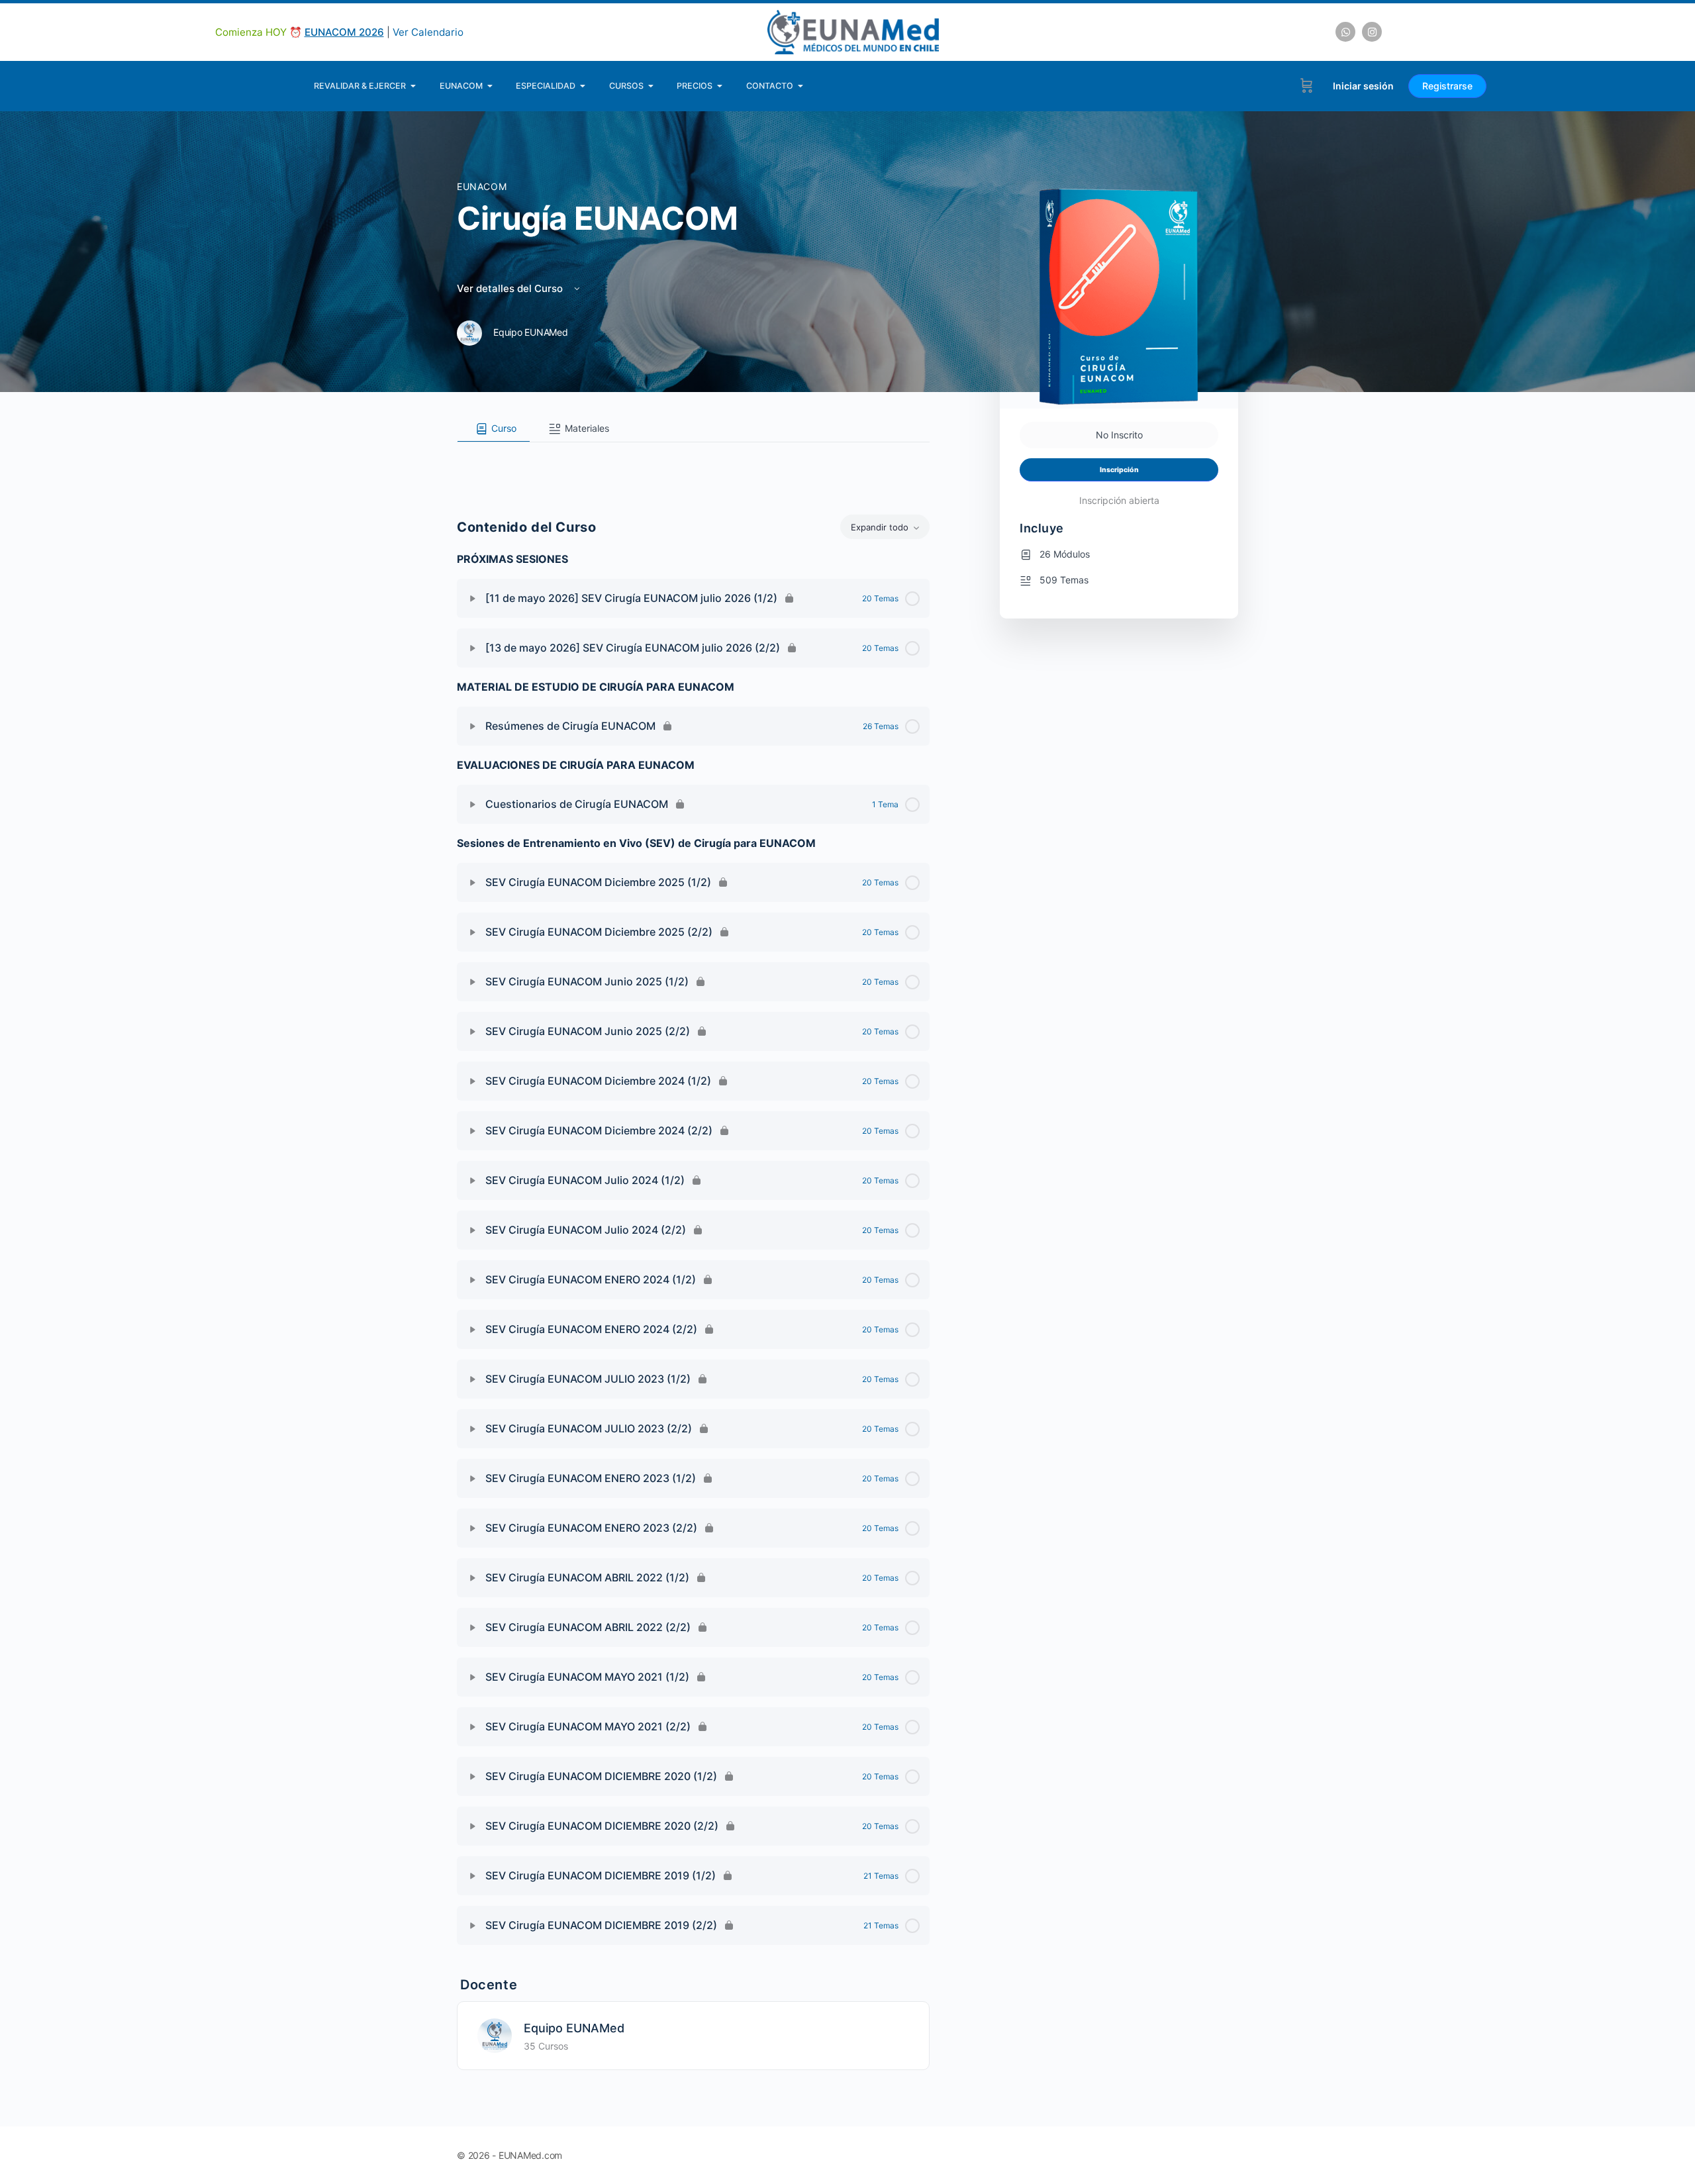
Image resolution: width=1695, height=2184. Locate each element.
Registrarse (1447, 86)
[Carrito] (1307, 86)
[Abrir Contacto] (801, 86)
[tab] (494, 429)
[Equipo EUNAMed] (495, 2035)
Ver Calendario (428, 32)
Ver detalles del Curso (511, 288)
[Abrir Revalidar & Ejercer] (413, 86)
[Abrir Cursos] (651, 86)
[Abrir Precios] (720, 86)
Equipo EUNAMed (574, 2028)
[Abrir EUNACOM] (490, 86)
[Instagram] (1372, 32)
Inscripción (1119, 470)
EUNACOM (482, 186)
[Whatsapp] (1345, 32)
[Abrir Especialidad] (583, 86)
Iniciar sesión (1363, 86)
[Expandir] (473, 599)
